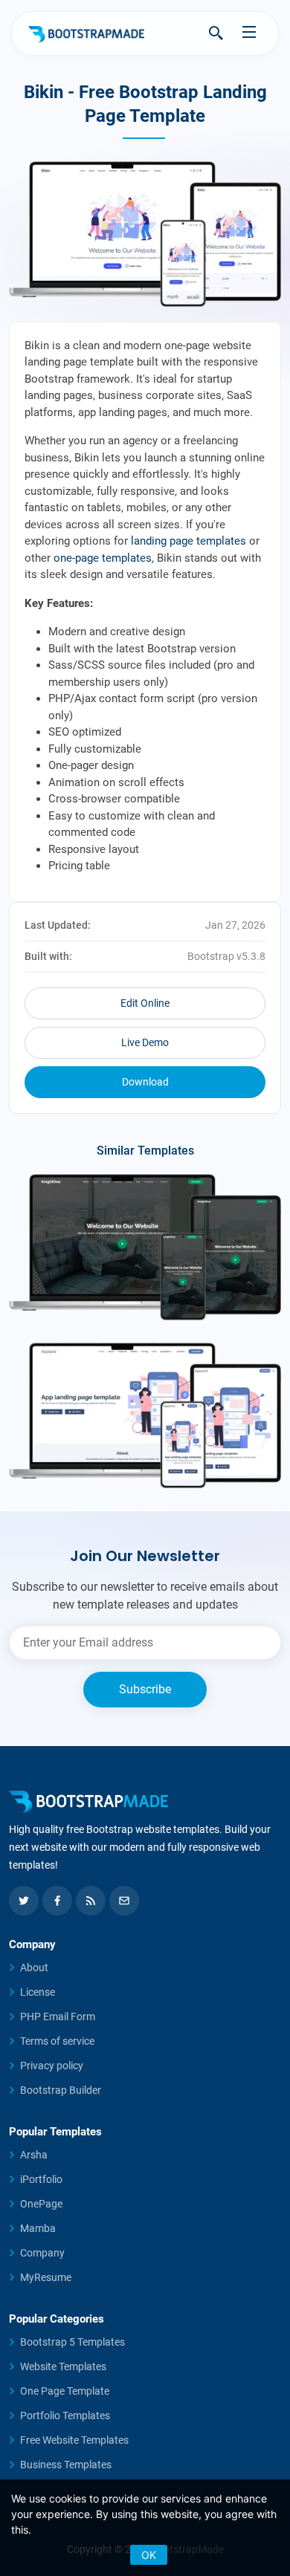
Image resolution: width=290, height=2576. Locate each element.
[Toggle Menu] (249, 32)
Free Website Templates (74, 2440)
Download (145, 1082)
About (34, 1967)
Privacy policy (52, 2066)
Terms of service (57, 2041)
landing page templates (188, 541)
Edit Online (145, 1003)
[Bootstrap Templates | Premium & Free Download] (145, 1802)
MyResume (46, 2277)
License (38, 1992)
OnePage (41, 2204)
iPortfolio (41, 2179)
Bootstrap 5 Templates (72, 2342)
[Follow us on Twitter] (24, 1901)
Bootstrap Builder (61, 2090)
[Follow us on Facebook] (57, 1901)
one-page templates (103, 558)
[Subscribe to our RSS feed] (91, 1901)
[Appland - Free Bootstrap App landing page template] (145, 1415)
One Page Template (65, 2391)
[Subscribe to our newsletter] (124, 1901)
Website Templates (63, 2366)
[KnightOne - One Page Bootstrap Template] (145, 1247)
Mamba (38, 2228)
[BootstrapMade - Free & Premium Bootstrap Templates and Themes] (86, 33)
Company (42, 2253)
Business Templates (66, 2465)
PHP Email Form (58, 2017)
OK (149, 2555)
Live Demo (145, 1042)
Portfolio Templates (65, 2416)
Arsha (34, 2155)
